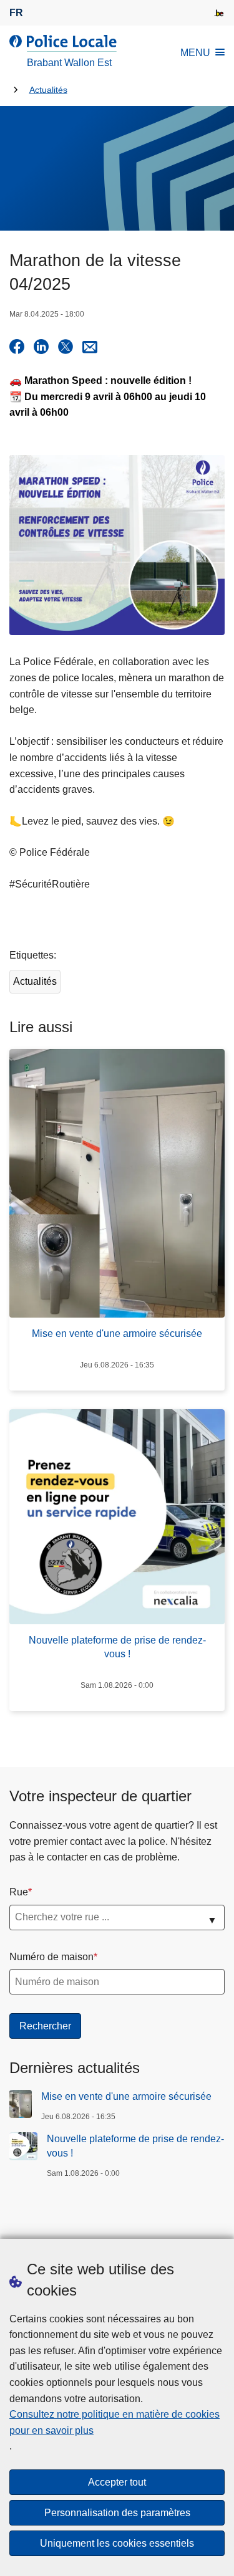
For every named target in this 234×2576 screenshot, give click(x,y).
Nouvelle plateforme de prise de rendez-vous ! (135, 2146)
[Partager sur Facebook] (17, 347)
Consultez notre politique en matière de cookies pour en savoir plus (115, 2422)
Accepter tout (117, 2482)
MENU (195, 53)
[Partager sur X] (66, 347)
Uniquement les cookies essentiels (117, 2543)
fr (16, 13)
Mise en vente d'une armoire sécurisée (126, 2096)
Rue (19, 1892)
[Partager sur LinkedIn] (41, 347)
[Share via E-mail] (90, 347)
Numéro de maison (51, 1957)
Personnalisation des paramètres (117, 2513)
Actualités (48, 90)
